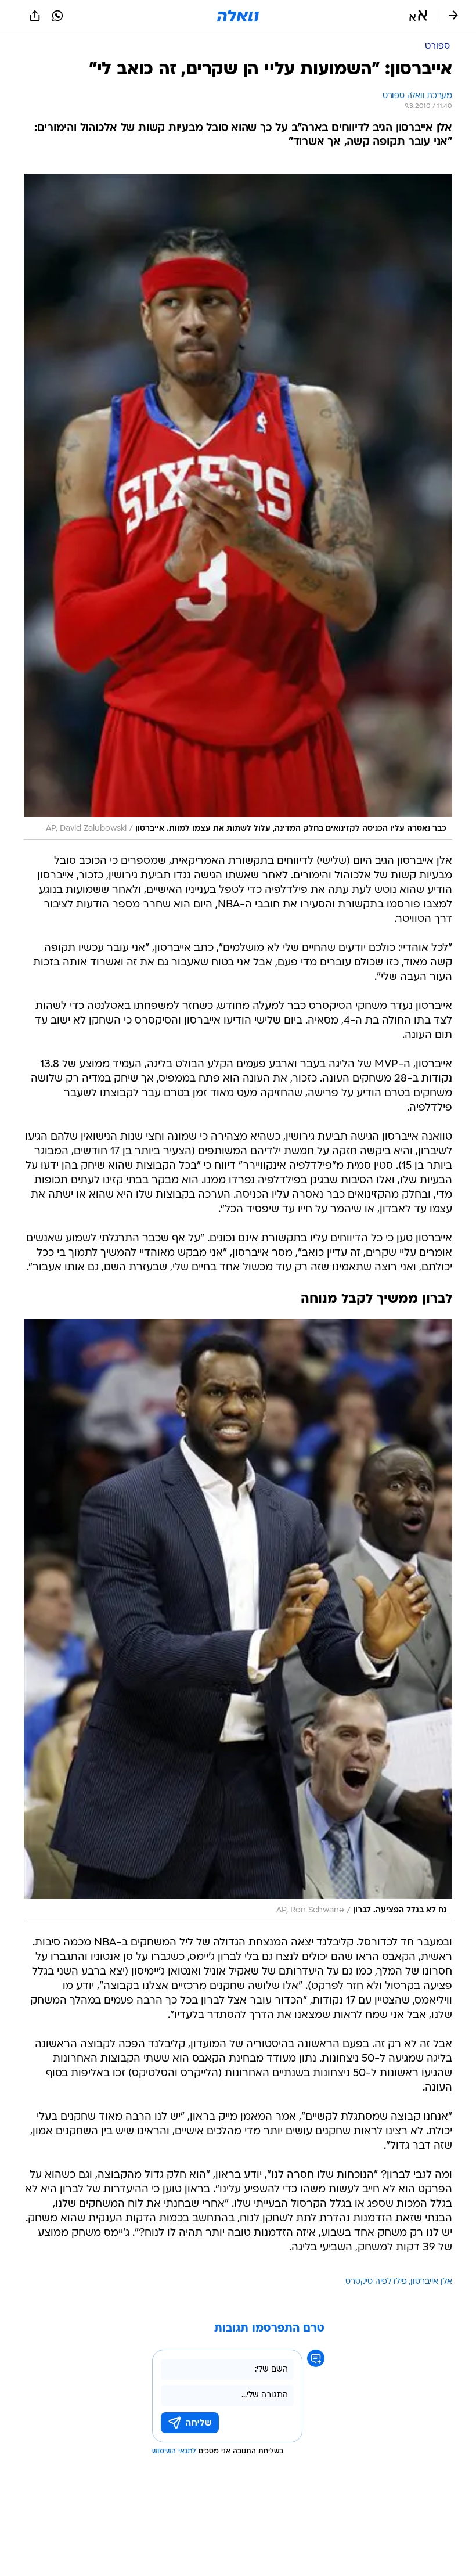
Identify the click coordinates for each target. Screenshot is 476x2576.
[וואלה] (238, 16)
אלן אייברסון (431, 2282)
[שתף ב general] (35, 16)
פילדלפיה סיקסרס (376, 2282)
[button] (418, 16)
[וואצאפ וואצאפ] (57, 16)
